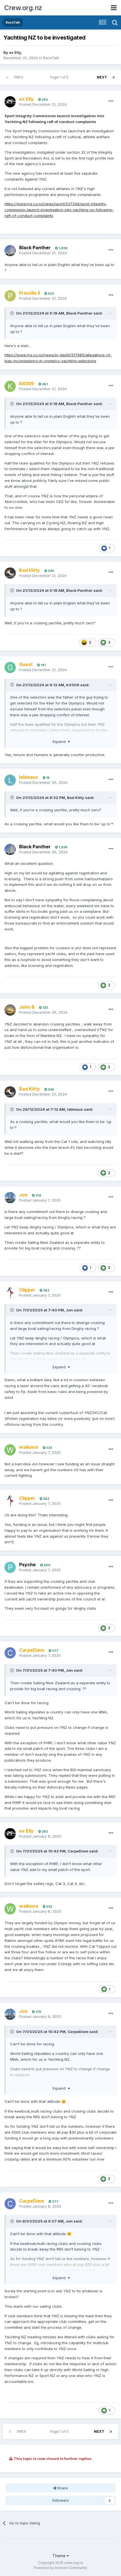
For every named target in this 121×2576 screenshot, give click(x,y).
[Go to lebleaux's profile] (10, 780)
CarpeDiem (78, 1851)
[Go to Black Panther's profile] (10, 251)
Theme (60, 2556)
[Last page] (114, 77)
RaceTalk (51, 58)
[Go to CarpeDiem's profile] (10, 1653)
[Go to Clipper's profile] (10, 1293)
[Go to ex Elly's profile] (10, 102)
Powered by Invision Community (60, 2568)
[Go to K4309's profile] (10, 386)
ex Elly (15, 52)
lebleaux (75, 1109)
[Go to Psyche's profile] (10, 1567)
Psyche (27, 1565)
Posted (43, 104)
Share (62, 2488)
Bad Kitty (76, 798)
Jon (69, 1310)
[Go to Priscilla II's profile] (10, 296)
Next (102, 77)
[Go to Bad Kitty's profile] (10, 573)
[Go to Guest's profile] (10, 667)
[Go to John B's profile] (10, 1010)
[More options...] (111, 101)
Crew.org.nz (23, 8)
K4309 (73, 685)
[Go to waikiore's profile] (10, 1450)
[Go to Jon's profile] (10, 1198)
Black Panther (35, 248)
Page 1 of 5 (60, 77)
